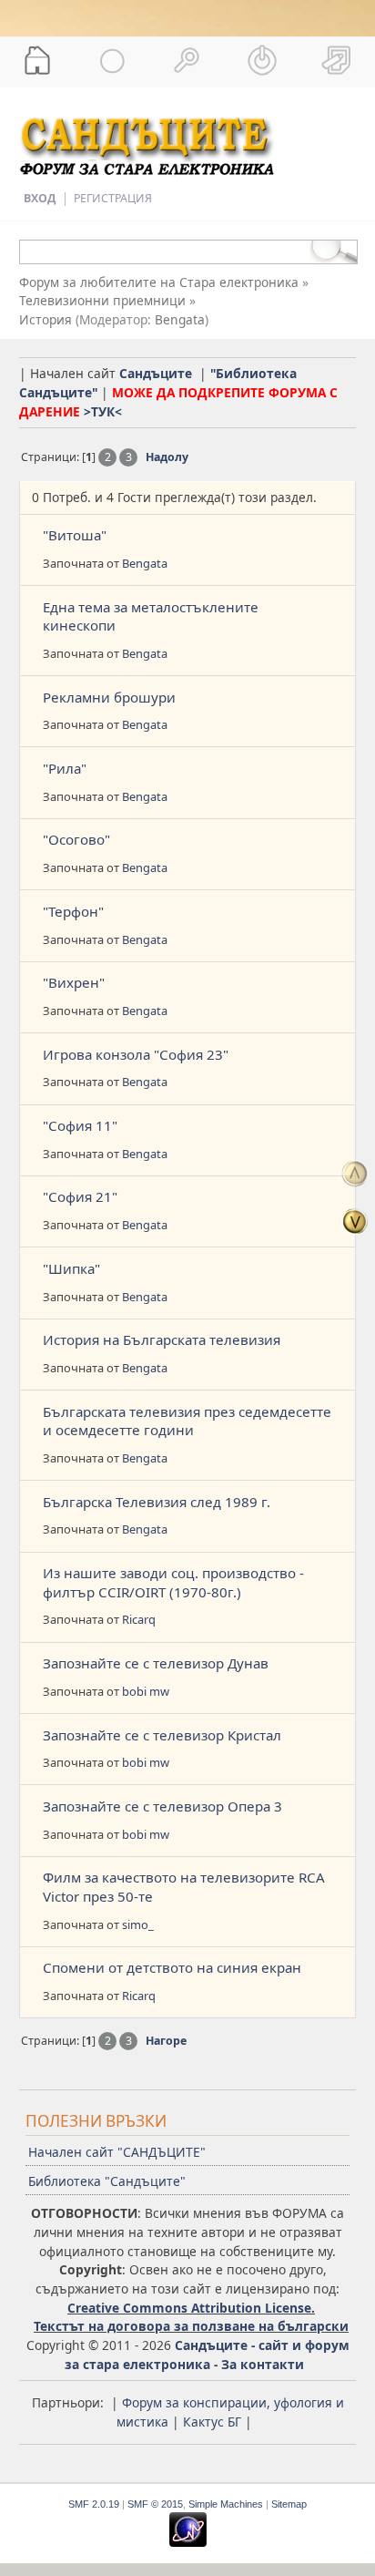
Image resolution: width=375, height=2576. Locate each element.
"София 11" (80, 1125)
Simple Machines (226, 2504)
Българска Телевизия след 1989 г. (157, 1502)
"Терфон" (73, 911)
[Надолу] (355, 1221)
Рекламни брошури (109, 697)
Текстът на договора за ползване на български (191, 2326)
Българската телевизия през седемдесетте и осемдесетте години (187, 1421)
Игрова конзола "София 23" (136, 1054)
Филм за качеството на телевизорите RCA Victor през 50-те (184, 1887)
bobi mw (146, 1691)
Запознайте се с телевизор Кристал (162, 1735)
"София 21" (80, 1196)
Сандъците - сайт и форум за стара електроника (207, 2355)
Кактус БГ (212, 2422)
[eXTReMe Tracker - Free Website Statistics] (188, 2543)
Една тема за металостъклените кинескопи (151, 616)
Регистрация (113, 198)
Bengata (180, 319)
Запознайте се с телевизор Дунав (156, 1663)
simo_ (138, 1924)
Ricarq (139, 1619)
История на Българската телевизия (162, 1339)
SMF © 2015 (155, 2504)
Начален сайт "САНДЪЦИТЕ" (117, 2152)
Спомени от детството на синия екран (172, 1967)
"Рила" (65, 768)
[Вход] (262, 60)
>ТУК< (103, 411)
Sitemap (289, 2504)
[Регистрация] (338, 60)
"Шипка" (71, 1268)
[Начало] (37, 60)
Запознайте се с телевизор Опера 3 (162, 1806)
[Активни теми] (112, 60)
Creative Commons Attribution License (189, 2308)
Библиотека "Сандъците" (107, 2181)
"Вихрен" (74, 982)
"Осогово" (76, 839)
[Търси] (187, 60)
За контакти (263, 2364)
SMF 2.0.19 (94, 2504)
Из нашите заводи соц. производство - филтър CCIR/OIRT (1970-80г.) (173, 1582)
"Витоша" (75, 535)
